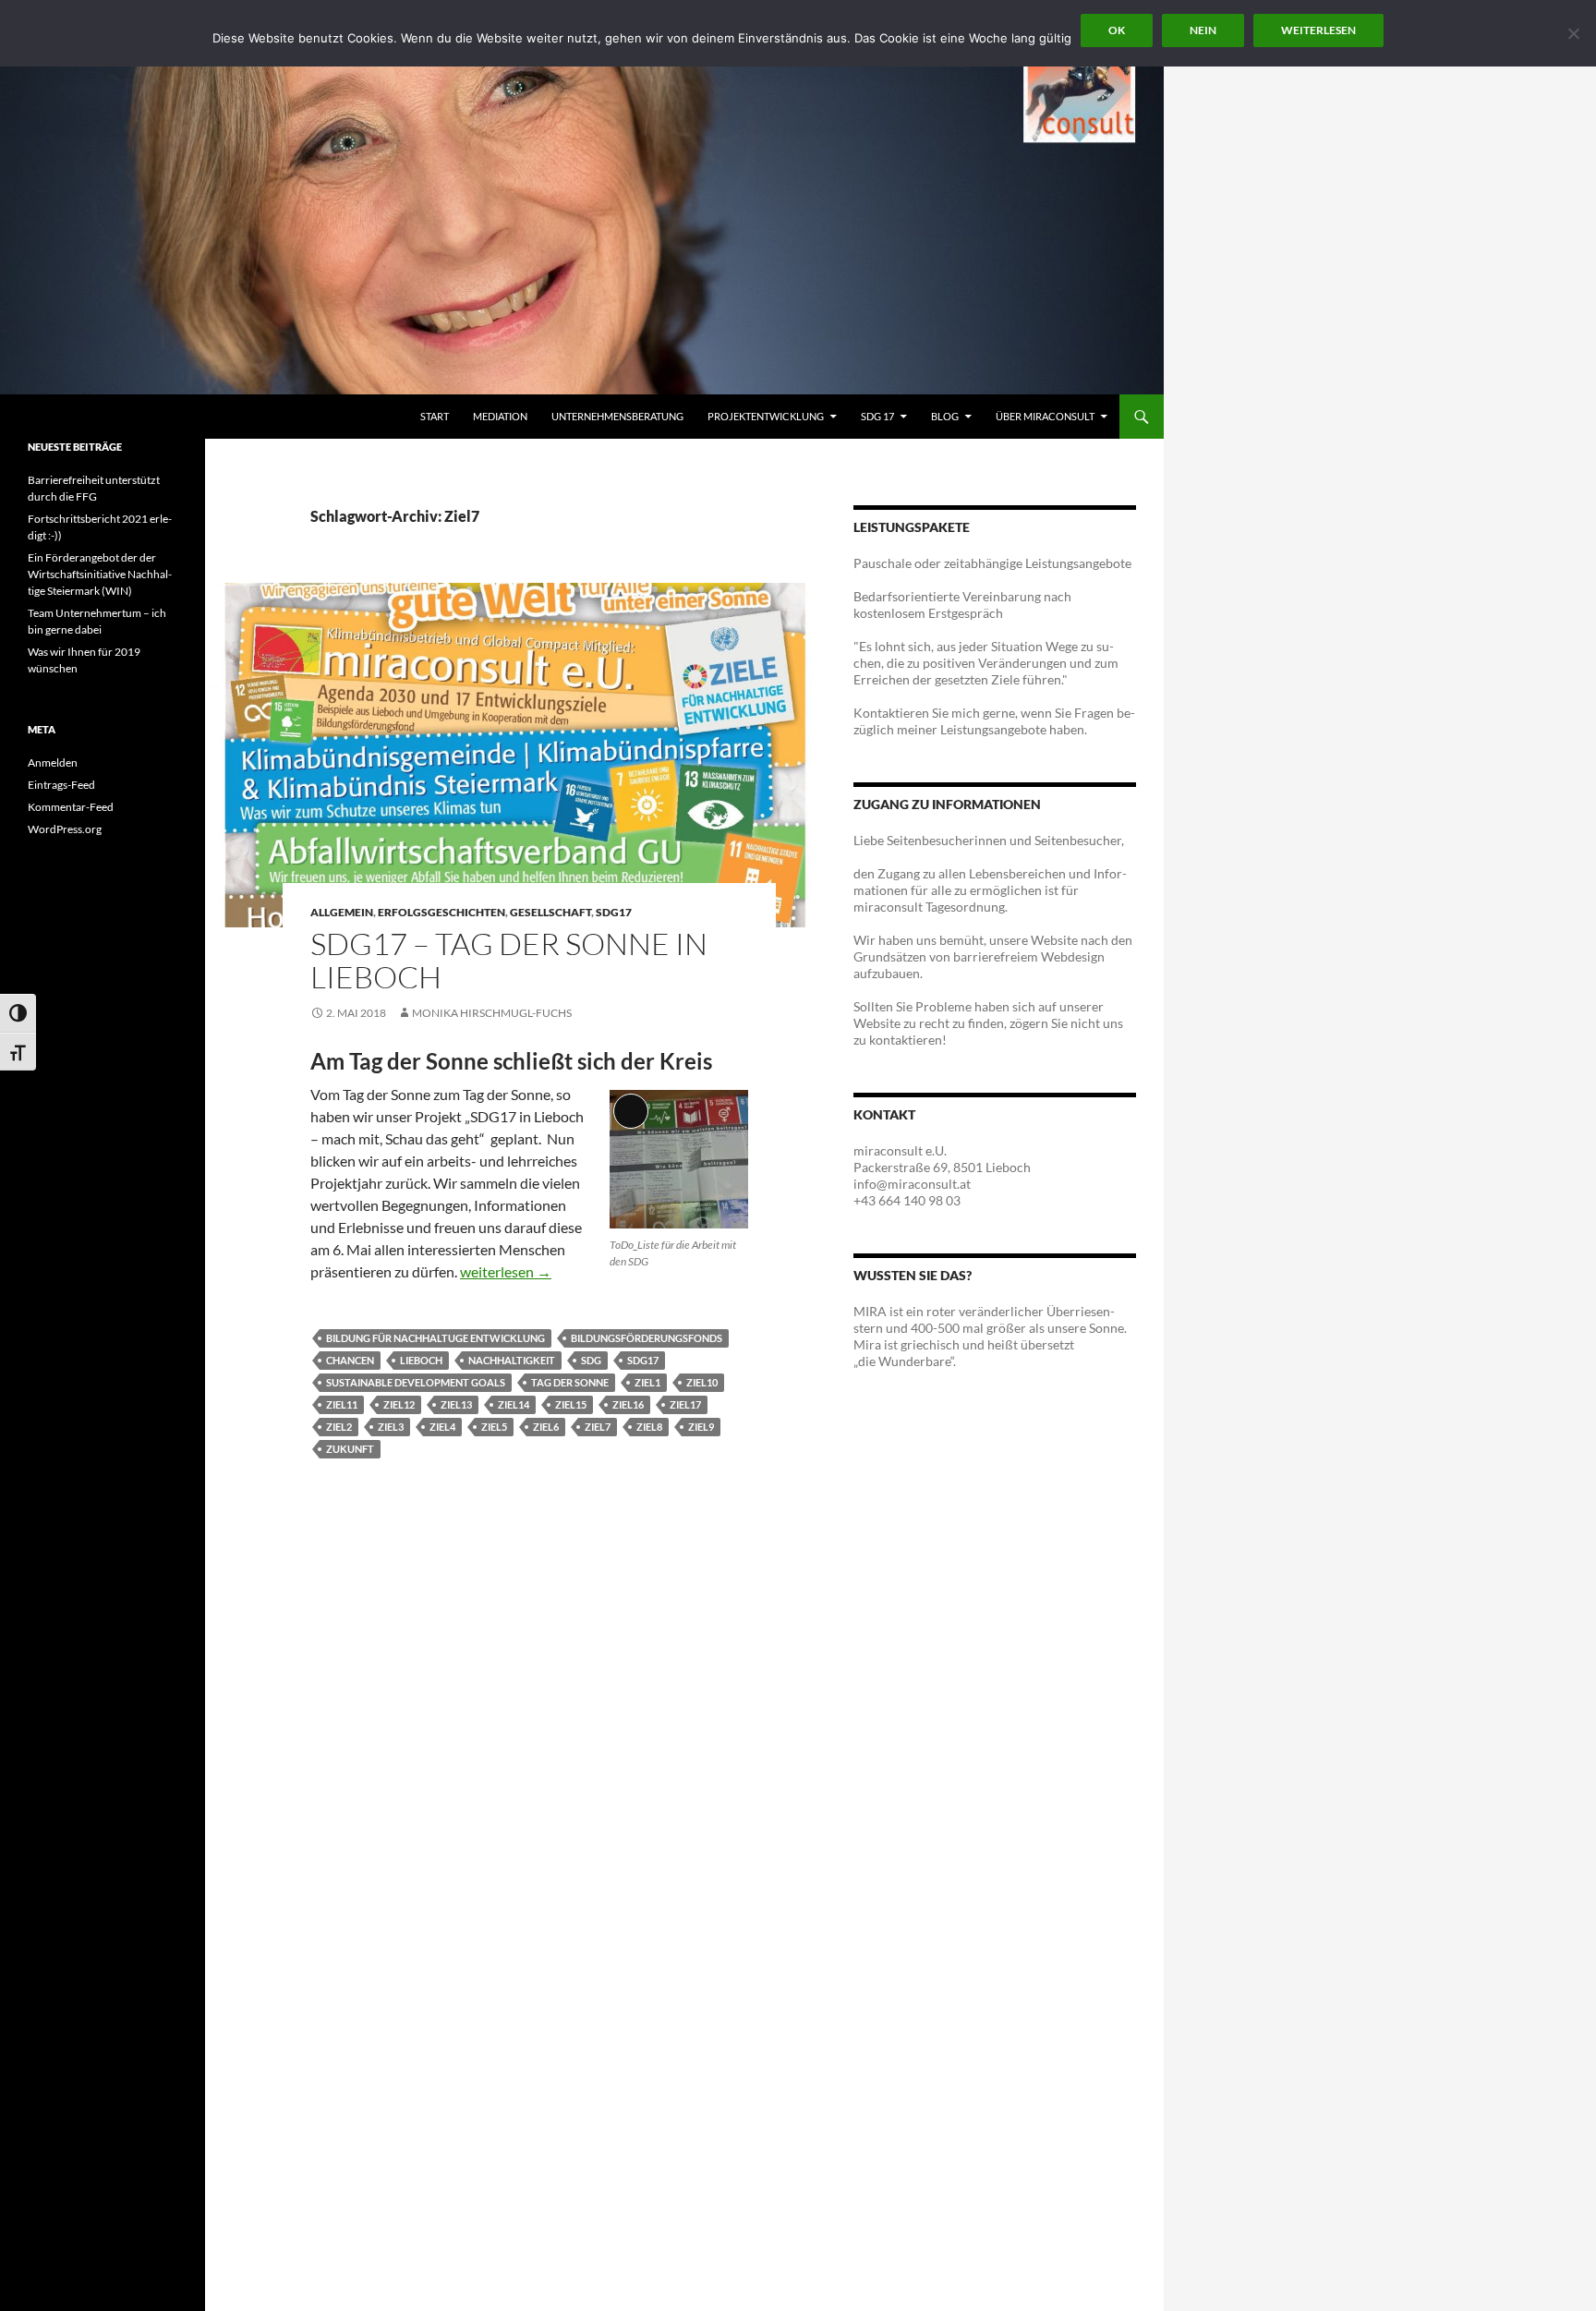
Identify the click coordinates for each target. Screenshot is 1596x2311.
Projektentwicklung (766, 416)
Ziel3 (391, 1427)
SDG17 (614, 912)
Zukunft (350, 1449)
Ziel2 (339, 1427)
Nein (1203, 30)
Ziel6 (546, 1427)
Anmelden (53, 762)
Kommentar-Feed (71, 807)
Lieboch (421, 1360)
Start (435, 416)
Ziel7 (598, 1427)
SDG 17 (877, 416)
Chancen (350, 1360)
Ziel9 (701, 1427)
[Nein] (1573, 33)
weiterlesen (506, 1271)
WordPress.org (65, 829)
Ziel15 (571, 1404)
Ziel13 (456, 1404)
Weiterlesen (1318, 30)
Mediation (500, 416)
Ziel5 (494, 1427)
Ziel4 (442, 1427)
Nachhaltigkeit (512, 1360)
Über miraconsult (1045, 416)
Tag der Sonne (570, 1382)
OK (1117, 30)
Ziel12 (399, 1404)
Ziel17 (685, 1404)
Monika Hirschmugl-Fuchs (492, 1013)
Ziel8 (649, 1427)
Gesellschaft (550, 912)
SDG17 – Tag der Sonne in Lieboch (509, 960)
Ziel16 (628, 1404)
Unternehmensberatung (617, 416)
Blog (945, 416)
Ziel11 (342, 1404)
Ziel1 (647, 1382)
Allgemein (342, 912)
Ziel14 (514, 1404)
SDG (591, 1360)
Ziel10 (702, 1382)
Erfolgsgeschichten (441, 912)
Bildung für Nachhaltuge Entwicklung (435, 1338)
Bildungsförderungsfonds (647, 1338)
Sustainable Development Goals (416, 1382)
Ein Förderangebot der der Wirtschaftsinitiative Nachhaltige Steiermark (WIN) (100, 574)
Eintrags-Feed (61, 785)
